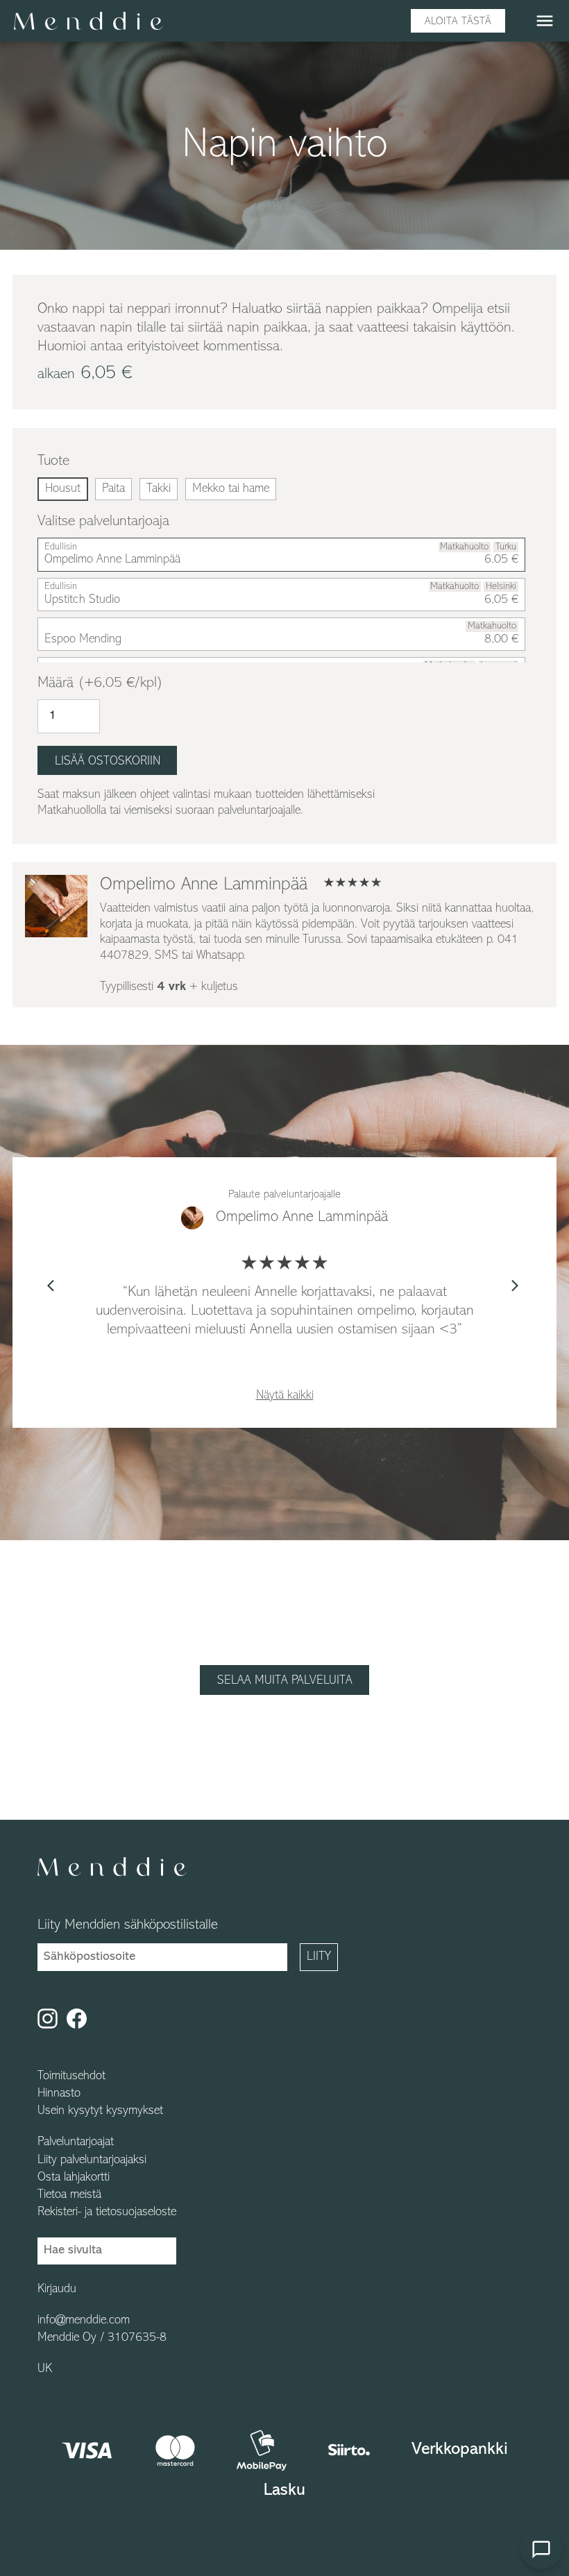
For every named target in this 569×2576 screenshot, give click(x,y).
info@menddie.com (84, 2321)
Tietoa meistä (69, 2195)
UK (45, 2369)
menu (545, 21)
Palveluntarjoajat (76, 2142)
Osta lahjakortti (74, 2178)
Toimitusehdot (71, 2076)
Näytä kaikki (285, 1396)
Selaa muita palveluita (285, 1681)
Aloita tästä (458, 22)
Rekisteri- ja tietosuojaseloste (107, 2212)
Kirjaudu (57, 2289)
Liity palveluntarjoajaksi (92, 2160)
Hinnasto (59, 2094)
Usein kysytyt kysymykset (100, 2111)
